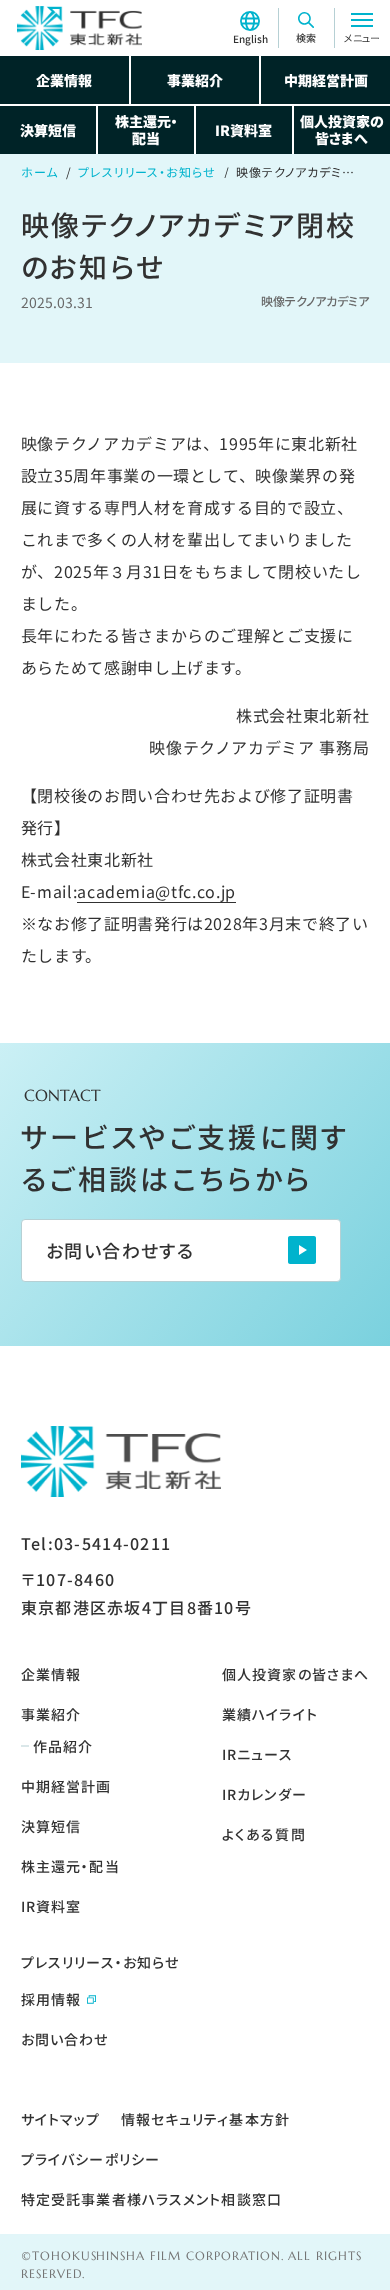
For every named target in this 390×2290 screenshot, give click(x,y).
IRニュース (257, 1754)
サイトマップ (61, 2119)
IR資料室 (243, 130)
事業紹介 (195, 80)
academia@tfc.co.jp (156, 891)
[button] (306, 28)
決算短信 (48, 130)
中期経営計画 (326, 80)
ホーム (39, 172)
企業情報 (64, 80)
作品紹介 (63, 1746)
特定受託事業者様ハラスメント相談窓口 (151, 2199)
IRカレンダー (264, 1794)
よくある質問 (264, 1834)
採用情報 (51, 1999)
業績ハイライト (270, 1714)
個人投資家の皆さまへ (342, 129)
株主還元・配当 (146, 129)
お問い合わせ (65, 2039)
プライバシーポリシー (90, 2159)
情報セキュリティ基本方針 (205, 2119)
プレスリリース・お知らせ (147, 172)
